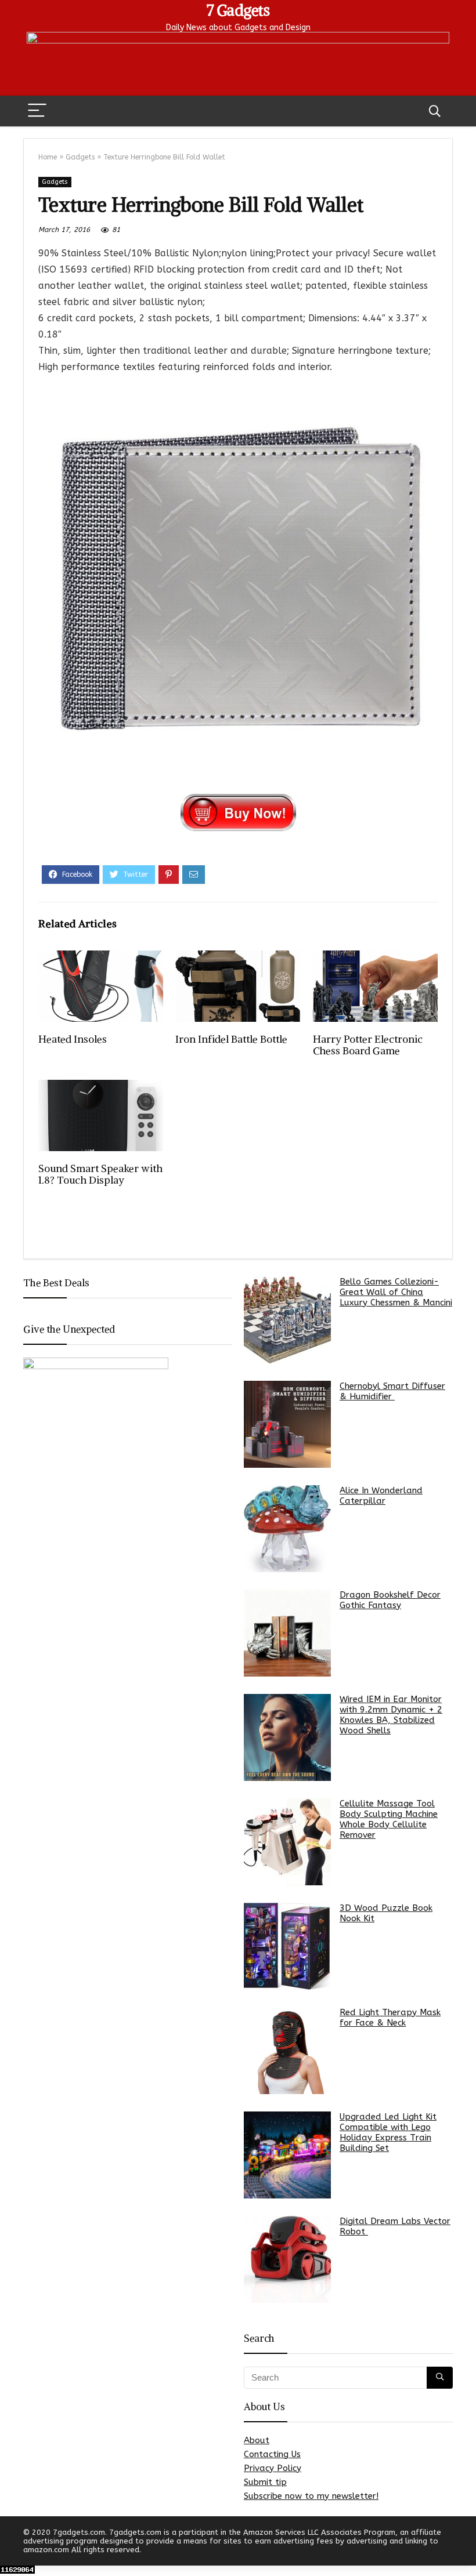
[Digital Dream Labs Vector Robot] (287, 2259)
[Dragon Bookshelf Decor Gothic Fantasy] (287, 1633)
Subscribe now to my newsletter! (311, 2496)
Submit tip (265, 2482)
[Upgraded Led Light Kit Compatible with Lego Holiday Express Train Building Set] (287, 2155)
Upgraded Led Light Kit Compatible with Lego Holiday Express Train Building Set (388, 2132)
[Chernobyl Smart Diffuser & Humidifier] (287, 1424)
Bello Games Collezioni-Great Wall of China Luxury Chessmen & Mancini (396, 1292)
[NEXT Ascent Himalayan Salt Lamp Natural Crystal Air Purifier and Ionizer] (464, 2547)
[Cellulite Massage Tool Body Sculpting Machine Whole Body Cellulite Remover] (287, 1842)
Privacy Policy (273, 2468)
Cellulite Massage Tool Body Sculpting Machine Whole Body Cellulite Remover (389, 1819)
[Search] (435, 111)
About (257, 2440)
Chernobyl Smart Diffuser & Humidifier (392, 1391)
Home (48, 157)
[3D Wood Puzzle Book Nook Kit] (287, 1946)
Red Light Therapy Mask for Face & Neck (390, 2018)
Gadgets (80, 157)
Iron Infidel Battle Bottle (231, 1039)
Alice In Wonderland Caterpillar (381, 1496)
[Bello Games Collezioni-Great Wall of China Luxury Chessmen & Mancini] (287, 1320)
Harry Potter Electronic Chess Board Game (368, 1045)
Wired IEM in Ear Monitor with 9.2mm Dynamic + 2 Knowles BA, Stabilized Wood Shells (391, 1715)
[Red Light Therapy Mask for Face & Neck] (287, 2051)
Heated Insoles (73, 1039)
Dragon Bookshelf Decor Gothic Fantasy (390, 1600)
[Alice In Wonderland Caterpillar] (287, 1529)
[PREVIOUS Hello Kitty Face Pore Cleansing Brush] (12, 2547)
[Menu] (37, 111)
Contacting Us (272, 2454)
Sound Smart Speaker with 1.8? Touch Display (100, 1174)
